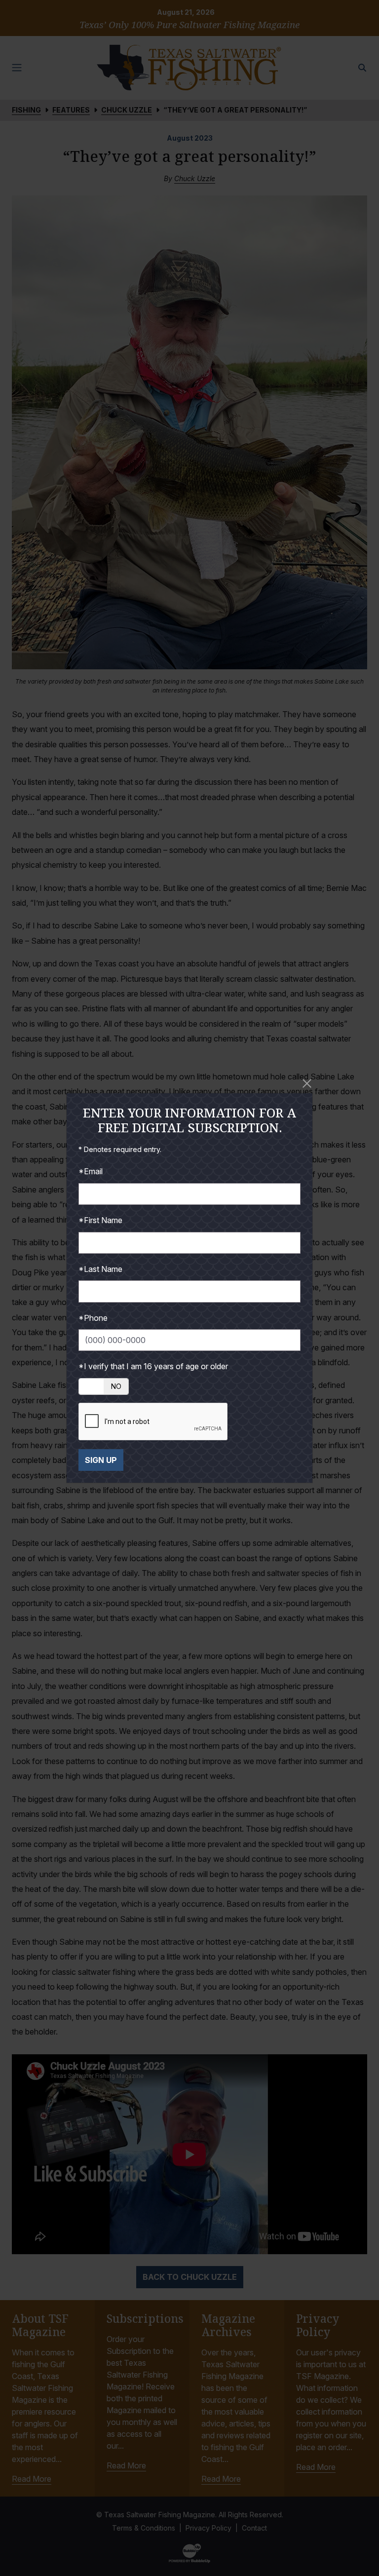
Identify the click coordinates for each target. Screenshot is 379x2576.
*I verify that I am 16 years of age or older (153, 1366)
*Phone (93, 1318)
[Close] (307, 1084)
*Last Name (100, 1269)
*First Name (100, 1220)
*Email (91, 1171)
